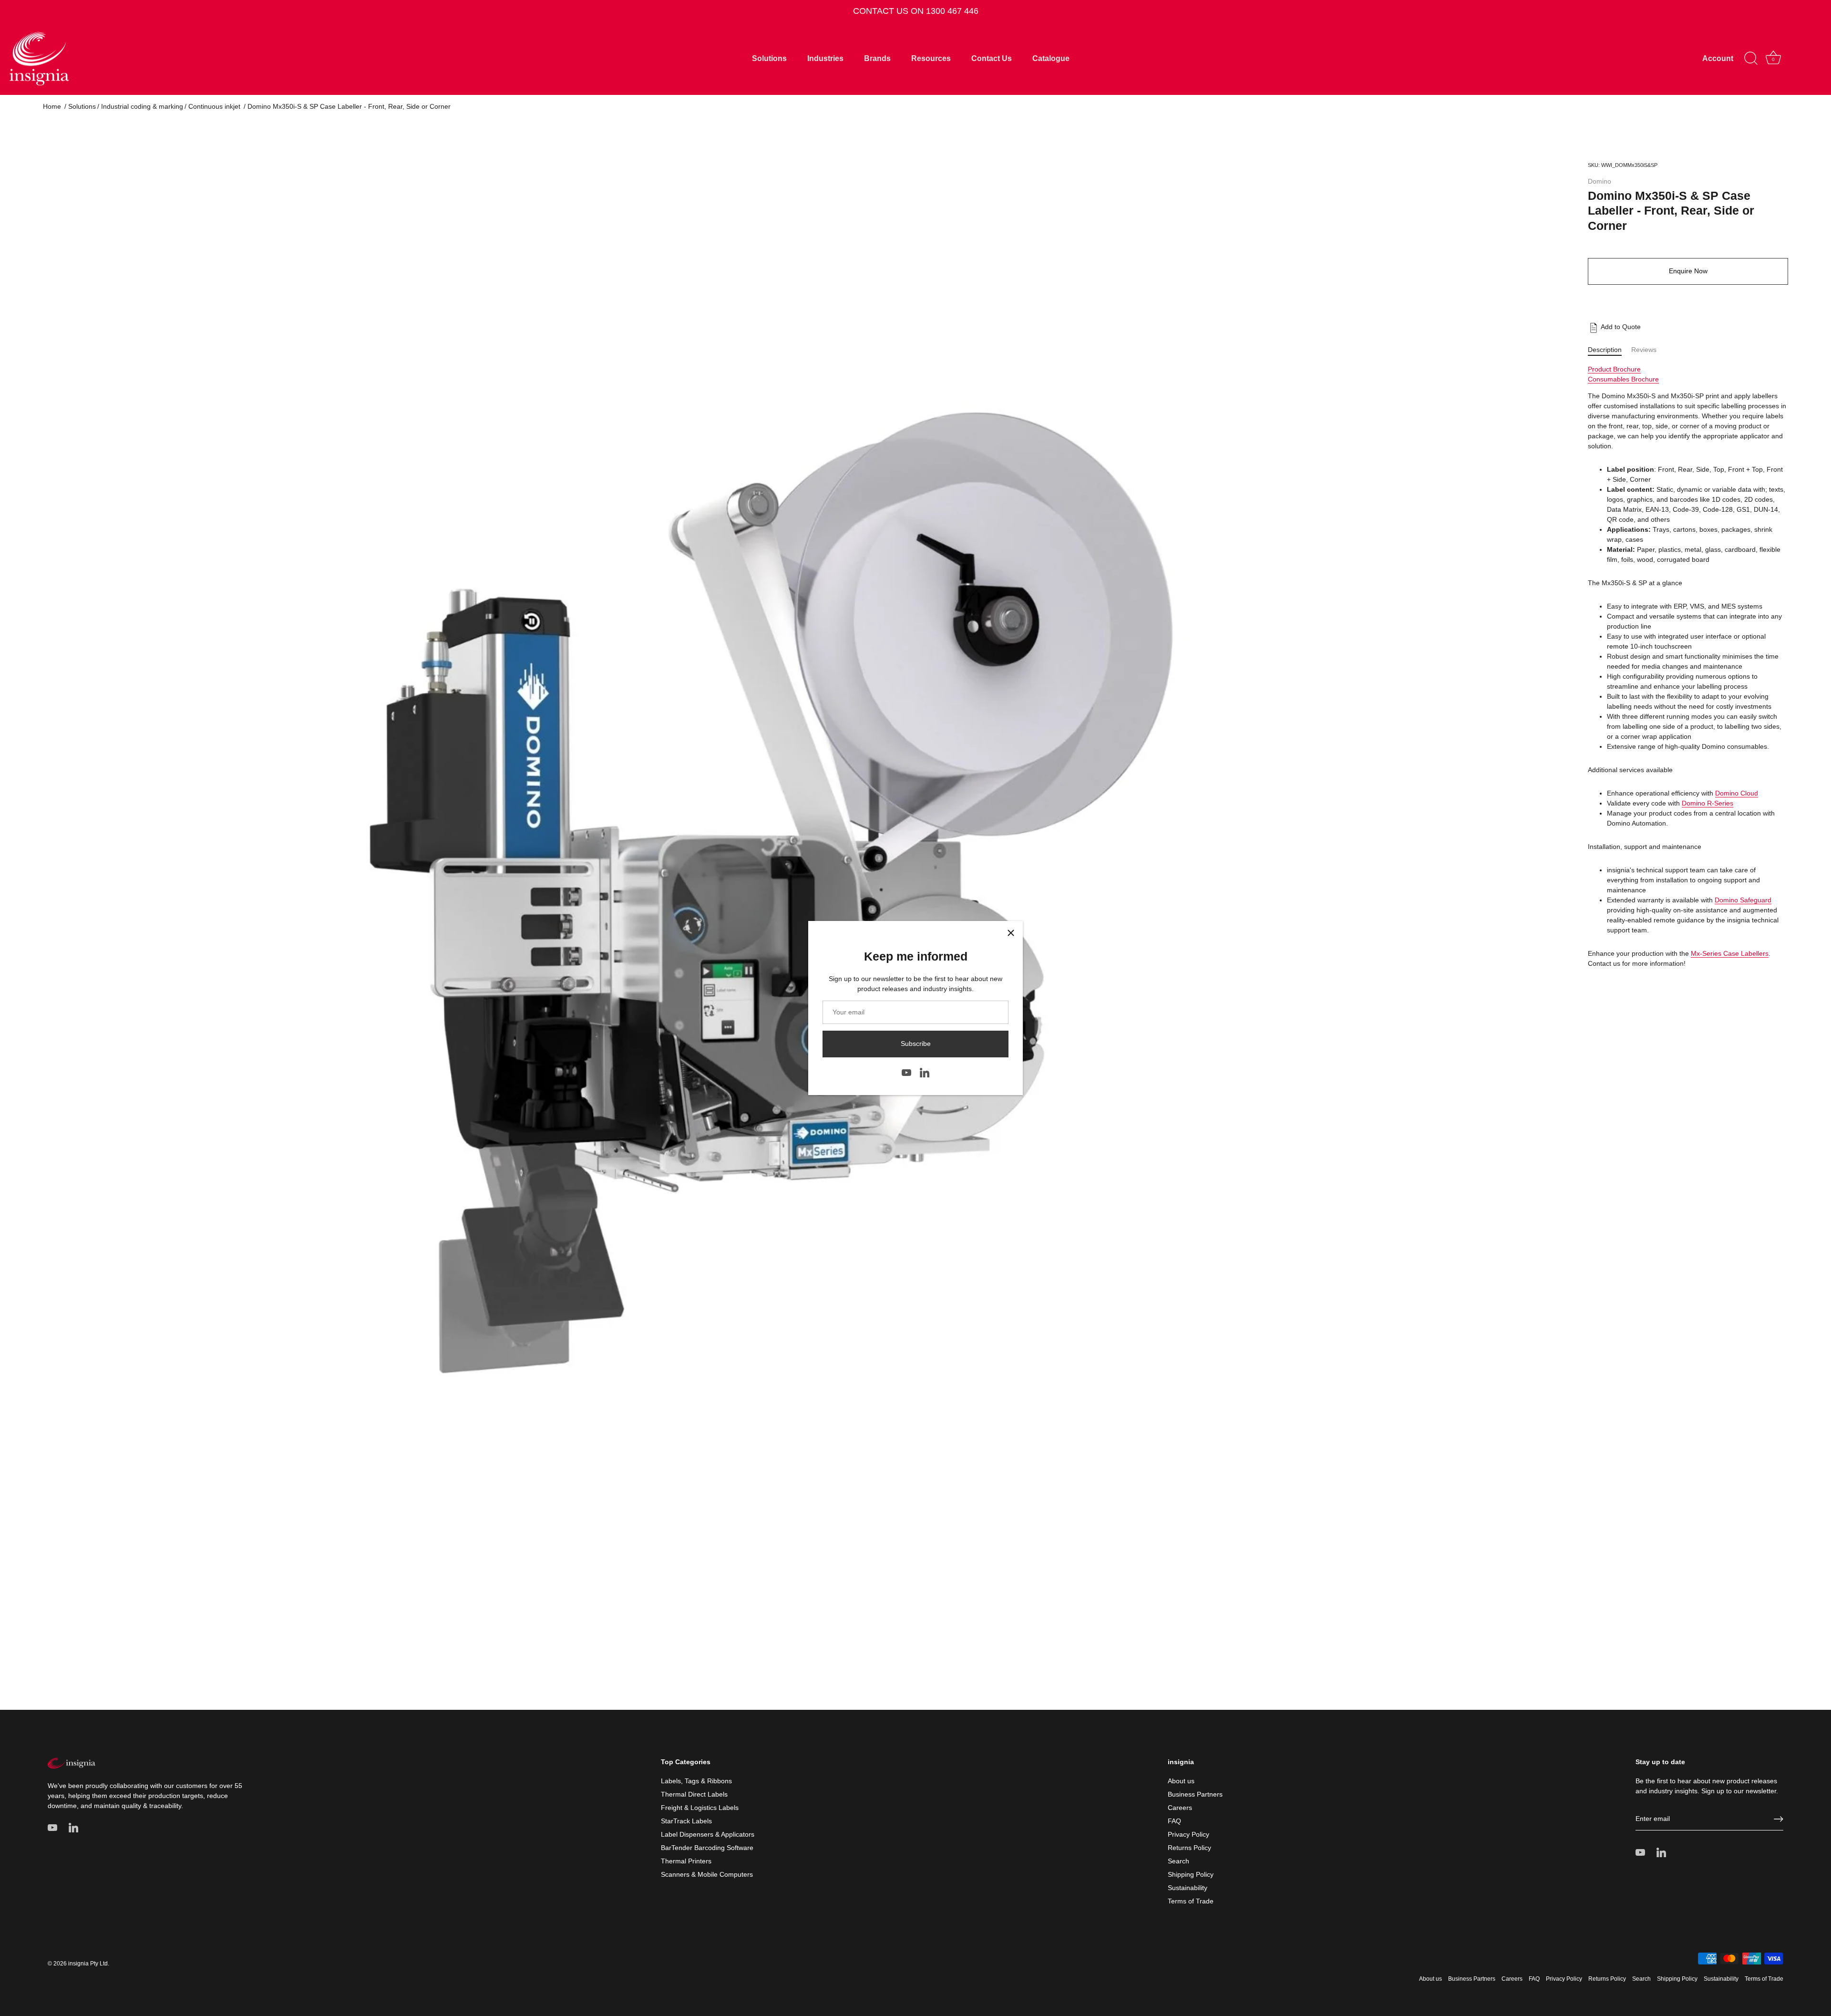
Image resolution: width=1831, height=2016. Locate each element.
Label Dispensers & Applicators (708, 1834)
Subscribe (916, 1044)
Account (1718, 58)
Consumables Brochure (1623, 379)
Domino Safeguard (1743, 900)
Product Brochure (1614, 369)
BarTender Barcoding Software (707, 1848)
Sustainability (1188, 1888)
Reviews (1644, 350)
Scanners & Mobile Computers (707, 1874)
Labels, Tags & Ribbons (696, 1781)
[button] (1614, 327)
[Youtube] (906, 1072)
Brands (877, 58)
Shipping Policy (1191, 1874)
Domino (1600, 181)
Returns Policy (1189, 1848)
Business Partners (1195, 1794)
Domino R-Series (1708, 803)
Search (1178, 1861)
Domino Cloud (1737, 793)
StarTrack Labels (686, 1821)
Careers (1180, 1808)
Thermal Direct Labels (694, 1794)
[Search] (1751, 59)
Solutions (769, 58)
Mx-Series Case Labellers (1730, 953)
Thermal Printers (686, 1861)
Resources (931, 58)
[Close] (1011, 933)
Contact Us (992, 58)
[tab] (1610, 350)
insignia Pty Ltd (88, 1964)
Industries (825, 58)
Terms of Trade (1191, 1901)
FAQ (1174, 1821)
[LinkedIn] (925, 1072)
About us (1181, 1781)
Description (1605, 350)
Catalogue (1051, 58)
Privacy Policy (1188, 1834)
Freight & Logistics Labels (700, 1808)
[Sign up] (1779, 1819)
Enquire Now (1688, 271)
